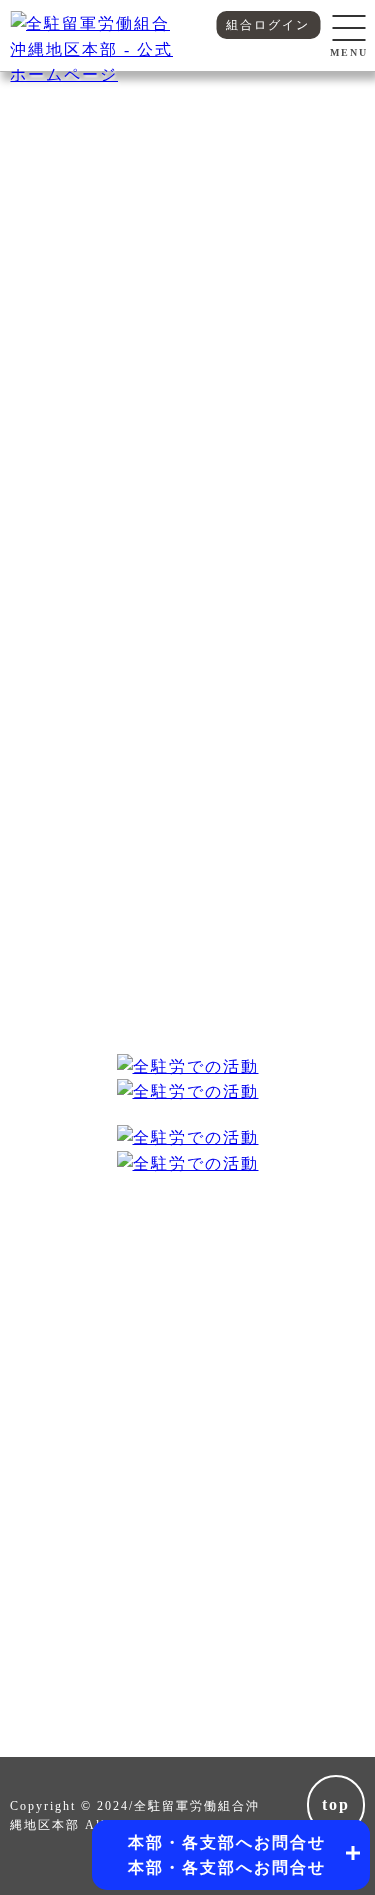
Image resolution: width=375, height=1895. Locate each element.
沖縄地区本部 (188, 146)
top (336, 1804)
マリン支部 (188, 195)
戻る (188, 408)
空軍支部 (313, 195)
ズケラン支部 (63, 195)
